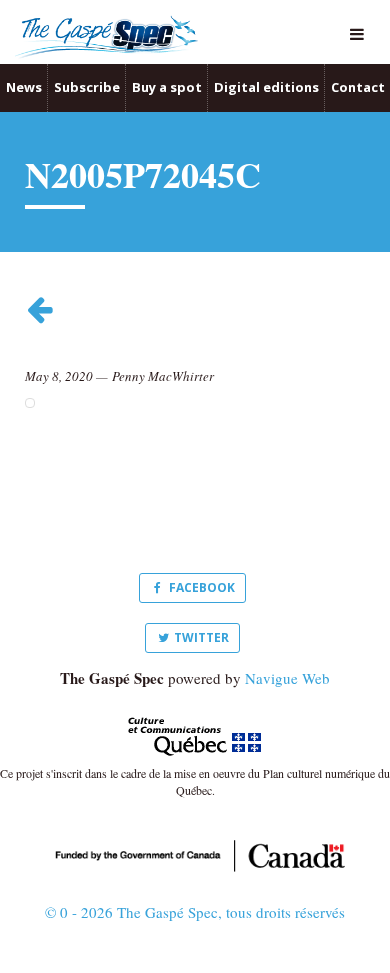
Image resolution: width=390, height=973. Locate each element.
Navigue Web (287, 678)
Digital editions (266, 87)
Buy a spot (167, 87)
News (24, 87)
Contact (358, 87)
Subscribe (87, 87)
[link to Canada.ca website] (195, 853)
